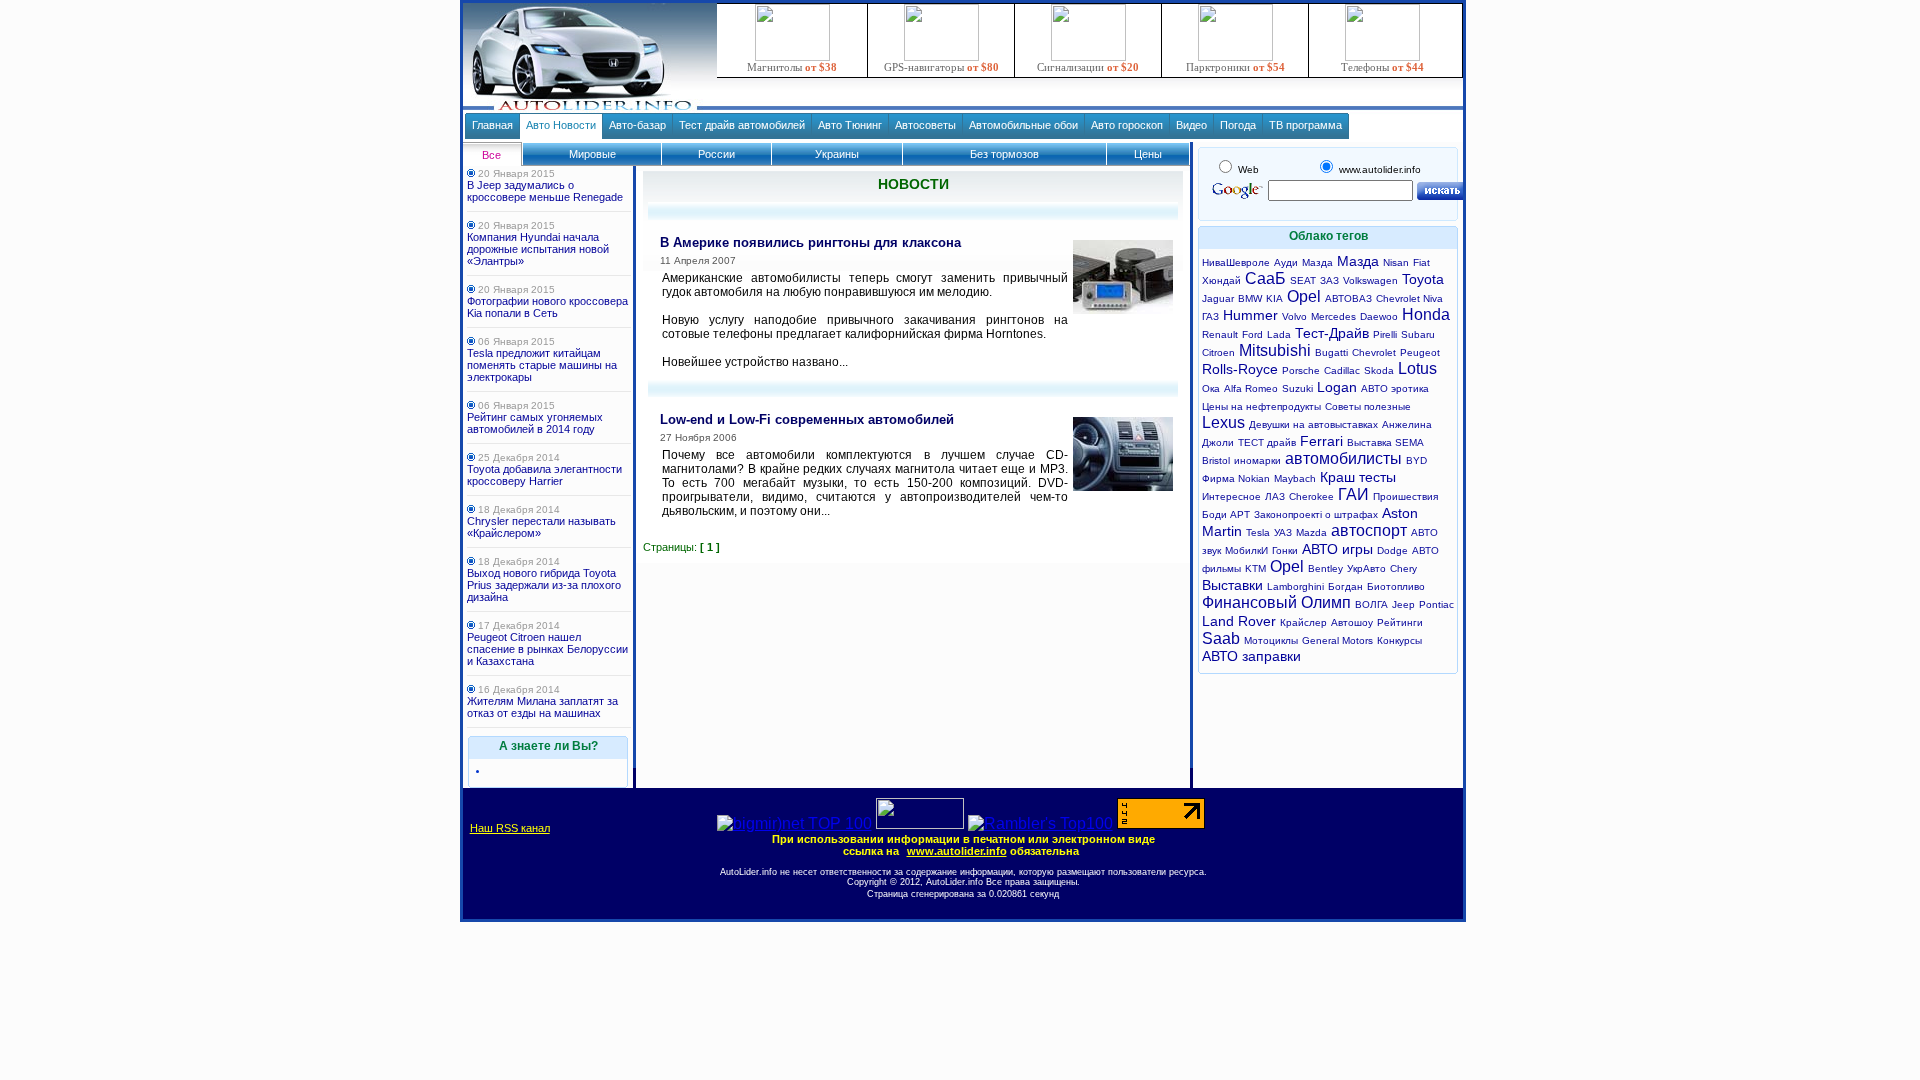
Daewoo (1379, 316)
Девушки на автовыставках (1313, 424)
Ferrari (1321, 441)
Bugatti (1331, 352)
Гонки (1285, 550)
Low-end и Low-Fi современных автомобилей (807, 419)
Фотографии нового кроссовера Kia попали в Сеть (547, 307)
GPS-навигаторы (941, 67)
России (716, 154)
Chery (1403, 568)
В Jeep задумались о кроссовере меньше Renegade (545, 191)
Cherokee (1311, 496)
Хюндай (1221, 280)
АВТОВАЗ (1348, 298)
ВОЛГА (1371, 604)
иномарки (1257, 460)
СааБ (1265, 278)
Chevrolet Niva (1409, 298)
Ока (1211, 388)
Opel (1304, 296)
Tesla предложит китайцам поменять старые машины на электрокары (542, 365)
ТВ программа (1305, 125)
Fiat (1421, 262)
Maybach (1295, 478)
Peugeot (1420, 352)
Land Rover (1239, 621)
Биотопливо (1396, 586)
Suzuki (1297, 388)
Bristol (1216, 460)
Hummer (1250, 315)
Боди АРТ (1226, 514)
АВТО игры (1337, 549)
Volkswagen (1370, 280)
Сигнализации (1088, 67)
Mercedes (1333, 316)
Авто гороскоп (1127, 125)
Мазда (1317, 262)
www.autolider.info (957, 851)
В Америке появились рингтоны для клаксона (810, 242)
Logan (1337, 387)
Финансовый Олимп (1276, 602)
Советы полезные (1368, 406)
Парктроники (1235, 67)
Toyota (1423, 279)
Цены (1148, 154)
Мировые (592, 154)
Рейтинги (1400, 622)
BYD (1416, 460)
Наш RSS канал (510, 828)
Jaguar (1218, 298)
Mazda (1311, 532)
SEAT (1303, 280)
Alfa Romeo (1251, 388)
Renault (1220, 334)
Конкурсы (1399, 640)
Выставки (1232, 585)
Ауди (1286, 262)
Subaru (1418, 334)
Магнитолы (792, 67)
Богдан (1345, 586)
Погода (1238, 125)
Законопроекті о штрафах (1316, 514)
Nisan (1396, 262)
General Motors (1337, 640)
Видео (1191, 125)
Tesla (1258, 532)
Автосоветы (925, 125)
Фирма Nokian (1236, 478)
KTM (1255, 568)
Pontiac (1436, 604)
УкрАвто (1366, 568)
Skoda (1379, 370)
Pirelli (1385, 334)
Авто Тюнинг (850, 125)
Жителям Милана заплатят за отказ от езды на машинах (542, 707)
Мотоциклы (1271, 640)
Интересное (1231, 496)
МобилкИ (1246, 550)
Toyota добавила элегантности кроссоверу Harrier (544, 475)
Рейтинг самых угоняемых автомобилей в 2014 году (535, 423)
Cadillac (1342, 370)
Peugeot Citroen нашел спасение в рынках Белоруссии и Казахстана (547, 649)
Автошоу (1352, 622)
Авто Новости (561, 125)
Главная (492, 125)
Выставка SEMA (1385, 442)
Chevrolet (1374, 352)
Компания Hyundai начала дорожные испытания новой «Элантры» (538, 249)
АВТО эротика (1395, 388)
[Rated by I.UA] (920, 823)
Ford (1252, 334)
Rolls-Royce (1240, 369)
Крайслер (1303, 622)
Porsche (1301, 370)
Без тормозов (1004, 154)
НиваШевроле (1236, 262)
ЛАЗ (1275, 496)
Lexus (1223, 422)
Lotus (1417, 368)
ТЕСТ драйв (1267, 442)
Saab (1221, 638)
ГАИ (1353, 494)
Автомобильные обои (1023, 125)
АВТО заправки (1251, 656)
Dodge (1392, 550)
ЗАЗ (1329, 280)
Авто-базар (637, 125)
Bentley (1325, 568)
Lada (1279, 334)
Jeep (1403, 604)
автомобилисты (1343, 458)
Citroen (1218, 352)
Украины (837, 154)
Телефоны (1382, 67)
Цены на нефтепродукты (1261, 406)
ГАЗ (1210, 316)
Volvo (1294, 316)
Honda (1426, 314)
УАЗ (1283, 532)
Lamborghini (1295, 586)
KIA (1274, 298)
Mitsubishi (1275, 350)
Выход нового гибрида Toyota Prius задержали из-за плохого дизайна (544, 585)
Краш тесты (1358, 477)
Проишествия (1405, 496)
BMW (1250, 298)
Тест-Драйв (1332, 333)
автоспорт (1369, 530)
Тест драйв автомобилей (742, 125)
